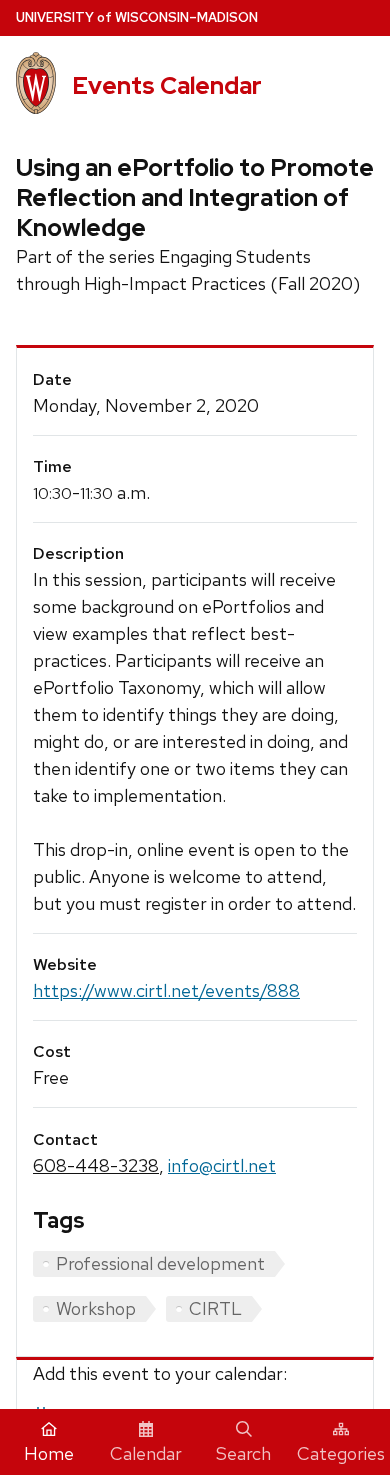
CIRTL (215, 1308)
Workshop (96, 1308)
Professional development (160, 1263)
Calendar (146, 1453)
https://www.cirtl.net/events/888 (166, 990)
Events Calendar (167, 85)
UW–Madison (137, 17)
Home (49, 1453)
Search (243, 1453)
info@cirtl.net (222, 1165)
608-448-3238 (96, 1165)
